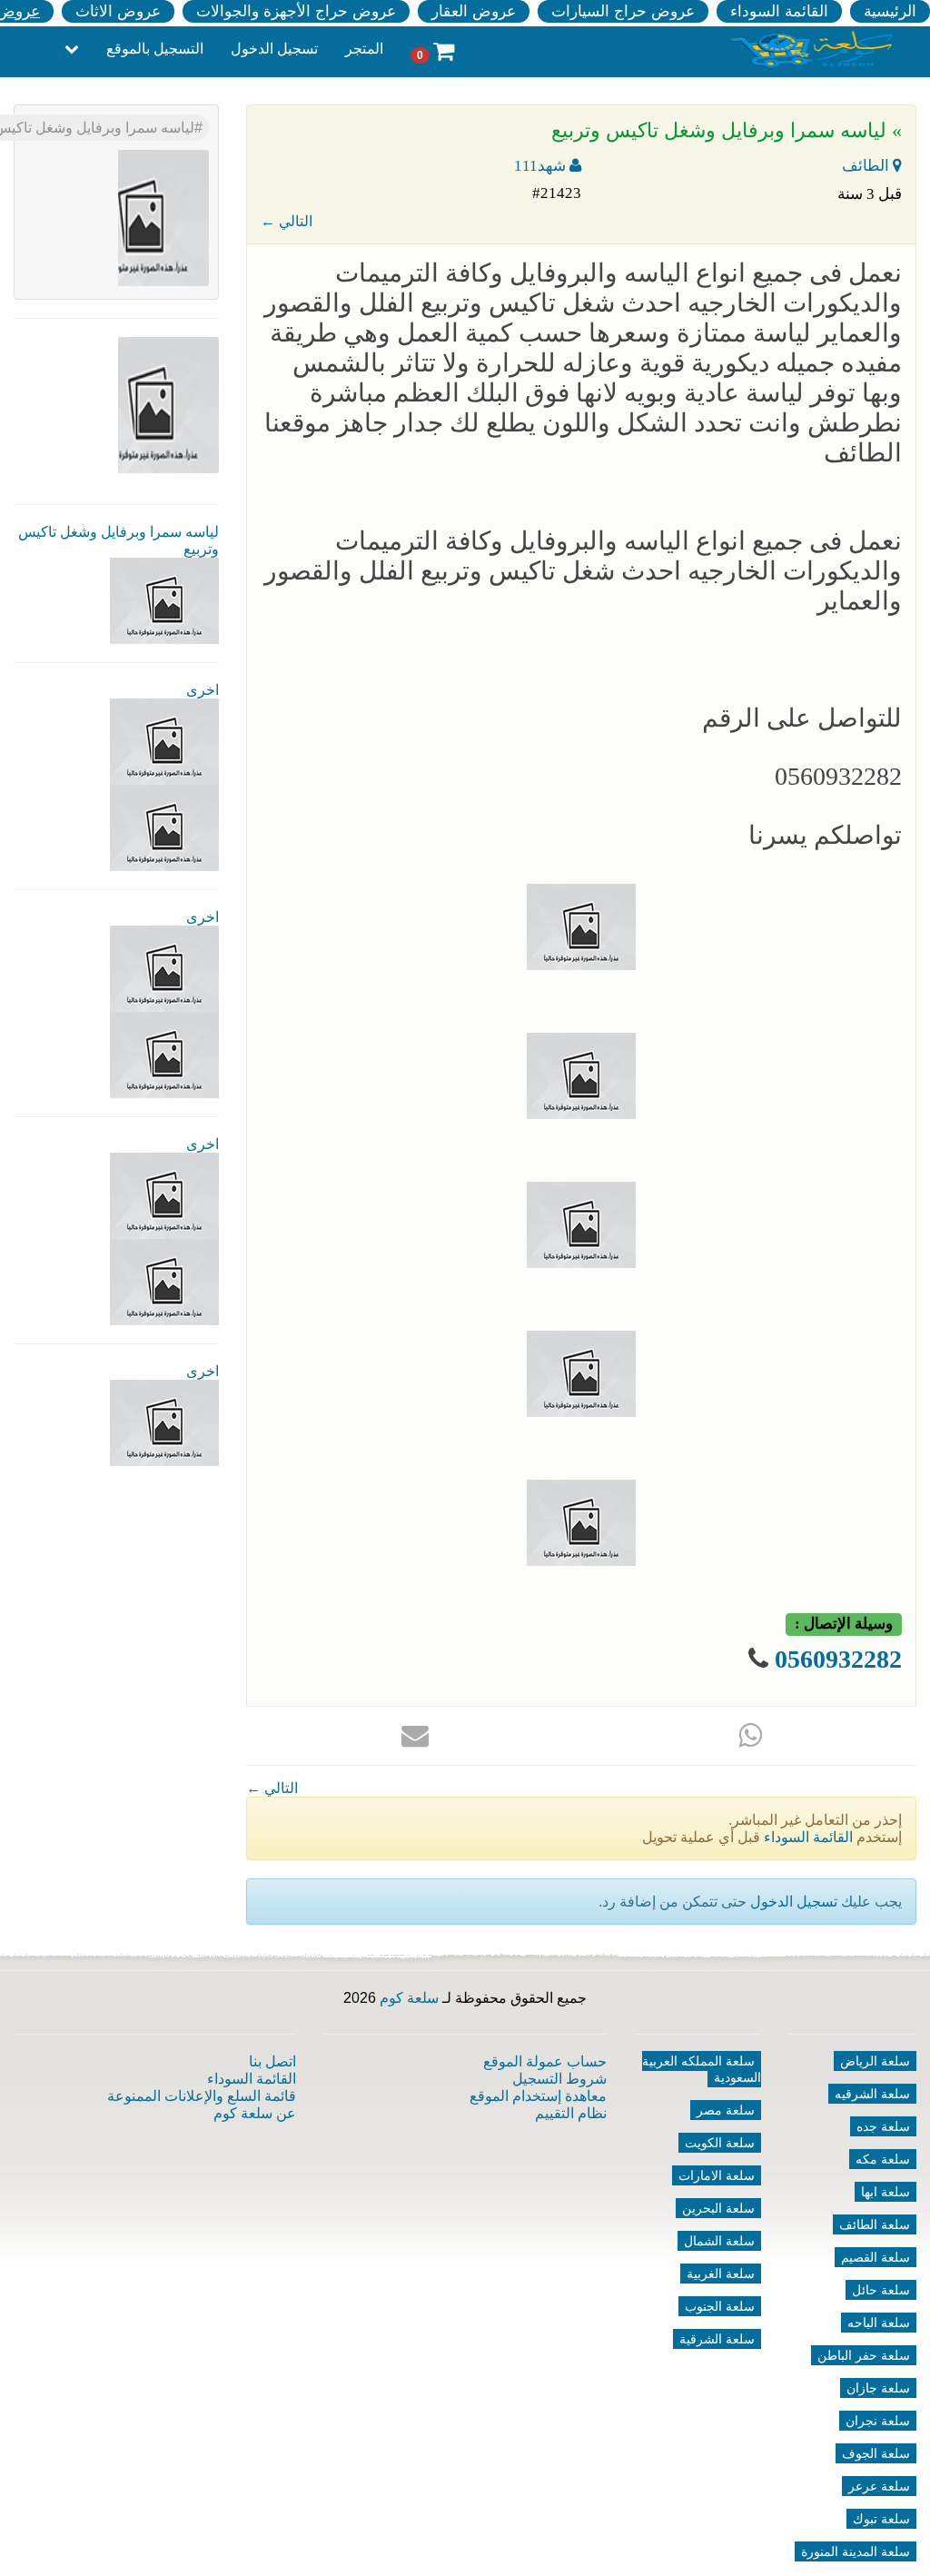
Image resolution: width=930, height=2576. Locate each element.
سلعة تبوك (881, 2519)
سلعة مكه (883, 2159)
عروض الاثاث (118, 11)
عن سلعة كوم (255, 2113)
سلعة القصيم (876, 2257)
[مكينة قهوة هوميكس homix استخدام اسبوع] (164, 1281)
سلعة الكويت (720, 2143)
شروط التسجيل (559, 2079)
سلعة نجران (878, 2421)
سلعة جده (883, 2126)
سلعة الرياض (875, 2061)
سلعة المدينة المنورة (856, 2551)
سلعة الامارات (717, 2175)
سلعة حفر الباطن (864, 2355)
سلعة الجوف (876, 2453)
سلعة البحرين (718, 2208)
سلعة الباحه (879, 2323)
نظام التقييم (571, 2113)
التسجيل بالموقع (155, 49)
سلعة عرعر (879, 2486)
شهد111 (542, 166)
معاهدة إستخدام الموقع (538, 2096)
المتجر (364, 49)
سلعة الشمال (719, 2241)
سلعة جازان (878, 2388)
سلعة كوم (409, 1998)
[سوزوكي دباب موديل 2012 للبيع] (164, 1195)
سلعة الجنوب (720, 2306)
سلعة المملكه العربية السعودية (702, 2069)
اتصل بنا (272, 2061)
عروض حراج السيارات (623, 11)
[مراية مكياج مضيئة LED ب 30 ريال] (164, 827)
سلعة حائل (881, 2290)
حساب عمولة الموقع (545, 2061)
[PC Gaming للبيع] (164, 1422)
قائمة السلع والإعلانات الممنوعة (202, 2096)
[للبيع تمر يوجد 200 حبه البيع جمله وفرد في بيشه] (164, 741)
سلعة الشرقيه (872, 2094)
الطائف (867, 166)
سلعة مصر (726, 2110)
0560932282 (838, 1659)
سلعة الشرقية (717, 2339)
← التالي (287, 221)
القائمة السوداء (779, 11)
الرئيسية (890, 11)
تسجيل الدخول (274, 49)
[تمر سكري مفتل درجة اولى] (164, 968)
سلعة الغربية (721, 2274)
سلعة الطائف (875, 2224)
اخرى (203, 690)
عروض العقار (474, 11)
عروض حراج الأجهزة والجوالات (296, 11)
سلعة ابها (885, 2192)
